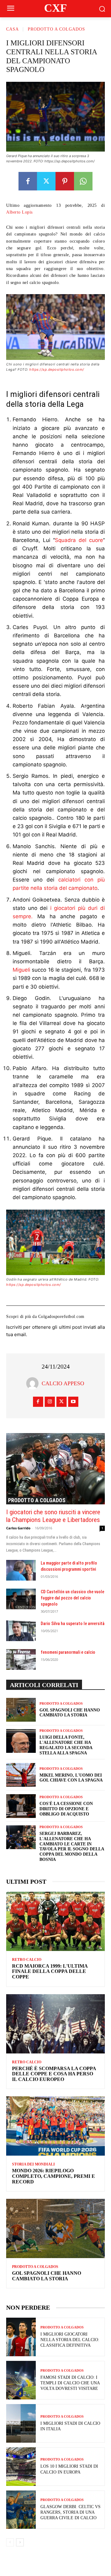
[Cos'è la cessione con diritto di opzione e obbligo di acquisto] (21, 1806)
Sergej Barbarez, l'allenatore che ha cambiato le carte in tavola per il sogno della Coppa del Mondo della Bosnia (72, 1847)
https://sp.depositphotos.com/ (57, 369)
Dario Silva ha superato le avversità (73, 1624)
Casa (12, 29)
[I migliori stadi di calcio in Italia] (21, 2423)
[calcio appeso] (34, 1383)
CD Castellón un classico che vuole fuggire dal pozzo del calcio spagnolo (72, 1598)
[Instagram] (50, 1402)
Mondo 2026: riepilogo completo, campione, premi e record (53, 2176)
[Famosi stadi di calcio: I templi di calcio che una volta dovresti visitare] (21, 2380)
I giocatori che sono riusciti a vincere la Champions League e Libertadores (53, 1516)
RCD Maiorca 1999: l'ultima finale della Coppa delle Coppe (50, 1971)
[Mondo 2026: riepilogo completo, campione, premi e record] (55, 2126)
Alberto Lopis (19, 212)
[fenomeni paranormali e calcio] (21, 1659)
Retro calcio (27, 1960)
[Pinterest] (65, 181)
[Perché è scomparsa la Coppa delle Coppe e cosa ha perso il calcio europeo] (55, 2024)
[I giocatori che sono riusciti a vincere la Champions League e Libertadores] (55, 1469)
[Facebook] (28, 181)
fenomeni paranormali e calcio (68, 1652)
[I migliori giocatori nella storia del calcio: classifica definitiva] (21, 2337)
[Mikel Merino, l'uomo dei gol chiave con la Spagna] (21, 1775)
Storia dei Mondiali (33, 2164)
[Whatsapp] (83, 181)
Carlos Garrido (18, 1528)
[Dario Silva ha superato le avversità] (21, 1631)
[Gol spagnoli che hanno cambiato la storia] (21, 1710)
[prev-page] (10, 2542)
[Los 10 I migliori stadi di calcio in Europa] (21, 2467)
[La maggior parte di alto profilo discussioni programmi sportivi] (21, 1570)
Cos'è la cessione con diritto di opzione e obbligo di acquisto (66, 1809)
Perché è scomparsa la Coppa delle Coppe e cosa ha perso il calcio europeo (54, 2074)
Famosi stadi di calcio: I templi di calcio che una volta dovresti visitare (70, 2383)
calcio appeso (63, 1383)
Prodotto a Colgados (56, 29)
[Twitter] (46, 181)
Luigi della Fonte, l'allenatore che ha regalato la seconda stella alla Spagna (66, 1745)
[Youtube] (73, 1402)
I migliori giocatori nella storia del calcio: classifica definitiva (70, 2340)
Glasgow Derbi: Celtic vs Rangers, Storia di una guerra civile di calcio (70, 2512)
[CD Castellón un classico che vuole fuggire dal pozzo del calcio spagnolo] (21, 1599)
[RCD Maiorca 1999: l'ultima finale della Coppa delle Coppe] (55, 1921)
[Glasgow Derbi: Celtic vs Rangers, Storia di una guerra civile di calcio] (21, 2510)
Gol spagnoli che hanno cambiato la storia (47, 2276)
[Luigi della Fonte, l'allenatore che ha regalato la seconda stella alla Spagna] (21, 1741)
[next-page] (20, 2542)
